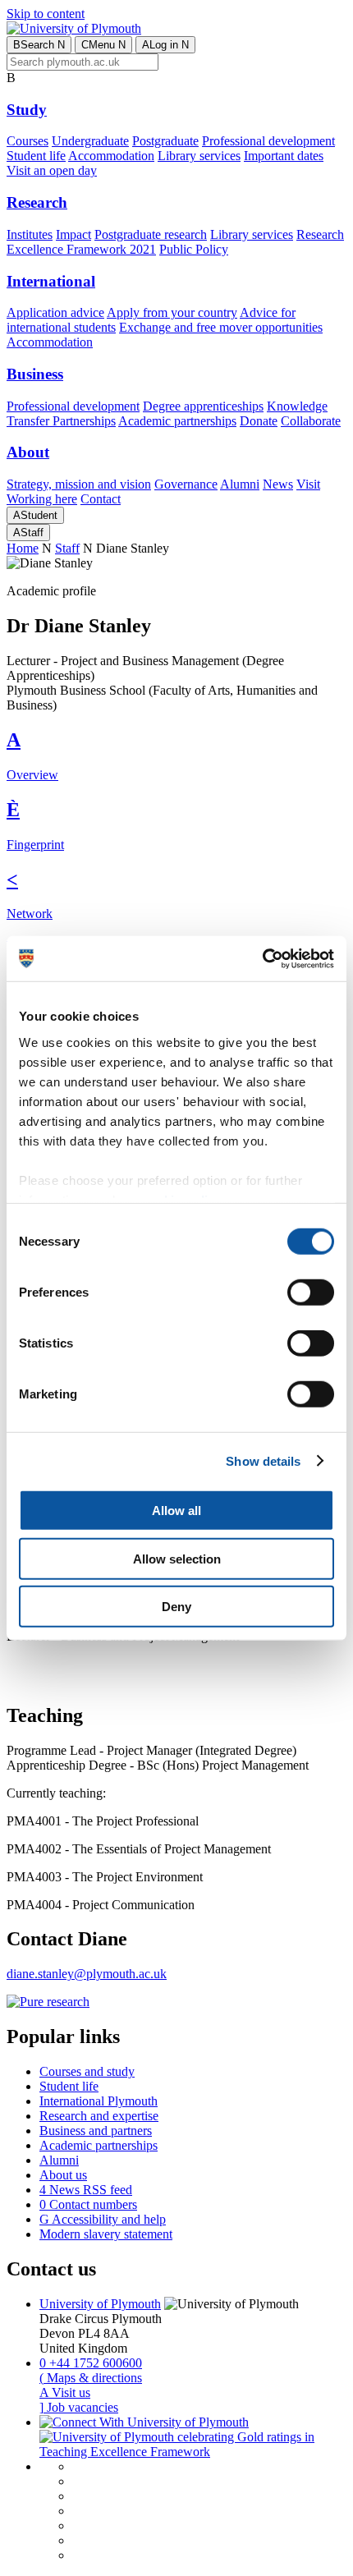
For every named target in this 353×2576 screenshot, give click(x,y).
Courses (28, 141)
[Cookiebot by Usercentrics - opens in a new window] (262, 958)
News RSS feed (86, 2190)
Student (35, 515)
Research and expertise (99, 2116)
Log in (165, 45)
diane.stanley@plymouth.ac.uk (87, 1974)
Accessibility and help (103, 2219)
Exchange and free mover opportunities (221, 327)
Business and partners (96, 2131)
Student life (36, 156)
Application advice (55, 312)
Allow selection (177, 1558)
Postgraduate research (151, 234)
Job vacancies (79, 2407)
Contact (101, 499)
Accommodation (111, 156)
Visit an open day (52, 170)
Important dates (284, 156)
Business (35, 374)
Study (27, 110)
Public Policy (194, 249)
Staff (28, 533)
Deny (176, 1607)
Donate (259, 421)
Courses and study (87, 2071)
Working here (42, 499)
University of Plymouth (100, 2304)
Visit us (65, 2392)
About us (63, 2175)
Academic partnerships (177, 421)
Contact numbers (88, 2204)
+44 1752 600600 (91, 2363)
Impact (73, 234)
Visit (308, 484)
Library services (199, 156)
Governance (186, 484)
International (51, 281)
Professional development (268, 141)
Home (23, 548)
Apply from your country (172, 312)
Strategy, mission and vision (79, 484)
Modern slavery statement (106, 2234)
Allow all (176, 1511)
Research (37, 202)
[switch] (311, 1293)
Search (39, 45)
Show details (263, 1460)
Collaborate (311, 421)
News (278, 484)
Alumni (240, 484)
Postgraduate (165, 141)
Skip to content (46, 14)
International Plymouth (99, 2101)
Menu (103, 45)
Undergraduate (90, 141)
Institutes (30, 234)
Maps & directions (91, 2378)
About (28, 452)
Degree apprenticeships (203, 406)
